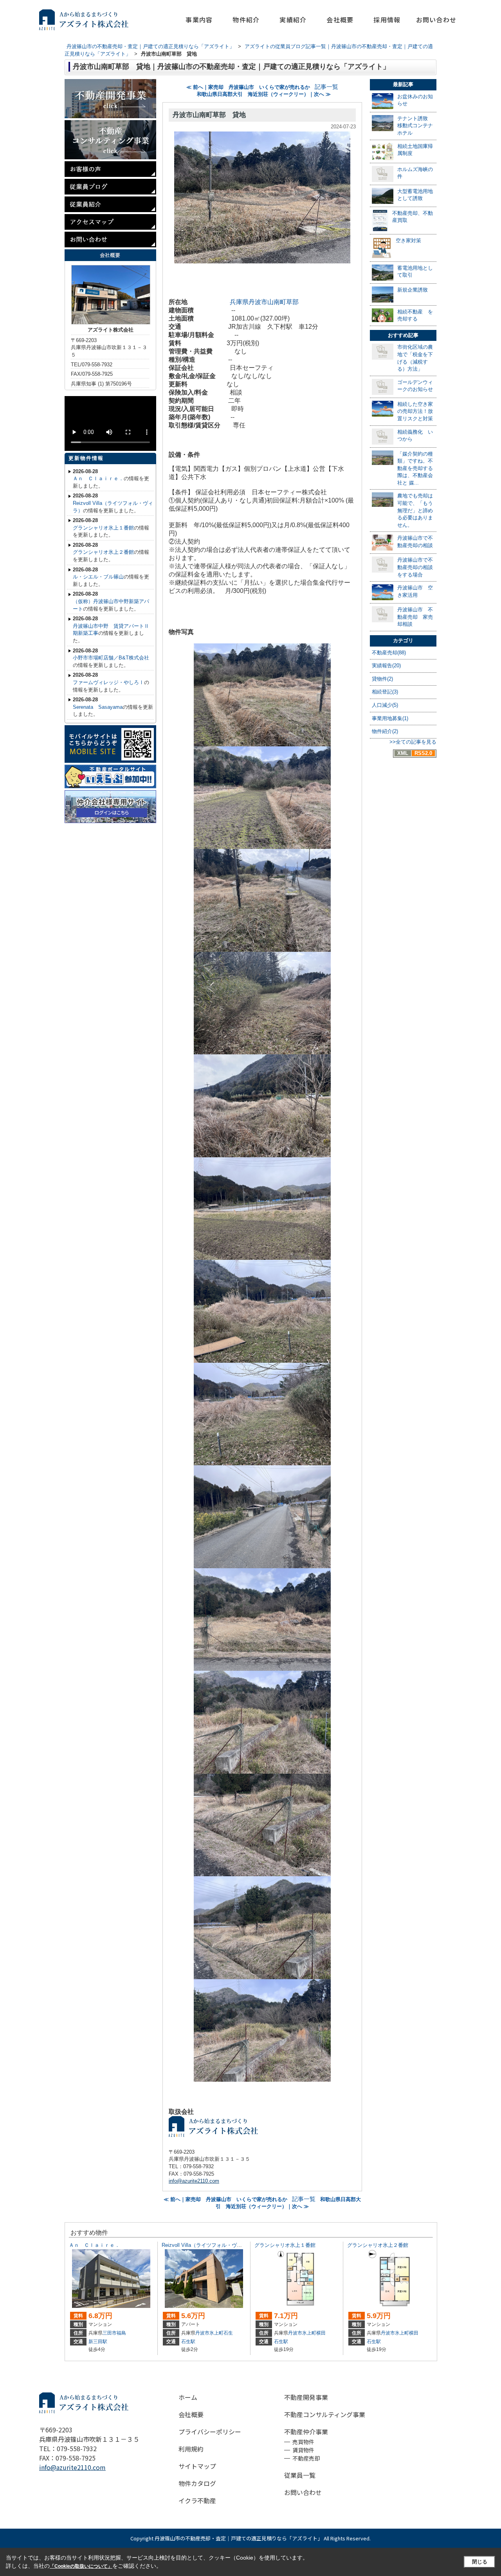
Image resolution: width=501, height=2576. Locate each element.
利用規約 (191, 2449)
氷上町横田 (314, 2333)
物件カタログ (197, 2483)
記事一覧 (326, 87)
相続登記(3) (385, 692)
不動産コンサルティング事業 (325, 2414)
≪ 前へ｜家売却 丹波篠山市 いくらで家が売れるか (248, 87)
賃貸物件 (303, 2450)
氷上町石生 (221, 2333)
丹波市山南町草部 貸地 (209, 115)
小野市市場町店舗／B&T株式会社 (111, 658)
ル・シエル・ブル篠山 (98, 577)
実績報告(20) (386, 666)
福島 (121, 2333)
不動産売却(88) (389, 653)
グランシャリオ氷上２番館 (103, 552)
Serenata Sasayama (98, 707)
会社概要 (340, 20)
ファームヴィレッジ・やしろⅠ (108, 682)
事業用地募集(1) (390, 718)
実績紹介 (293, 20)
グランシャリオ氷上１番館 (103, 528)
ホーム (188, 2397)
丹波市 (202, 2333)
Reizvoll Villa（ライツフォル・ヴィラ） (207, 2245)
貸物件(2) (382, 679)
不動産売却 (306, 2458)
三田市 (110, 2333)
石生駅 (188, 2342)
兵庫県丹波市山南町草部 (264, 302)
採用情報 (387, 20)
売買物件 (303, 2442)
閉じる (480, 2562)
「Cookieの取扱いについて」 (81, 2566)
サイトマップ (197, 2466)
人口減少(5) (385, 705)
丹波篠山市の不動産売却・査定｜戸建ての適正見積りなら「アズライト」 (239, 2538)
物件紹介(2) (385, 731)
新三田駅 (98, 2342)
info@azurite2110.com (194, 2181)
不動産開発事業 (306, 2397)
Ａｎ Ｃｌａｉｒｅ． (98, 478)
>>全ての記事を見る (413, 742)
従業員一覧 (300, 2475)
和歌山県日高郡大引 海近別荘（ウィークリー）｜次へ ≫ (264, 94)
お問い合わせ (436, 20)
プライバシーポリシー (210, 2432)
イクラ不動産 (197, 2500)
